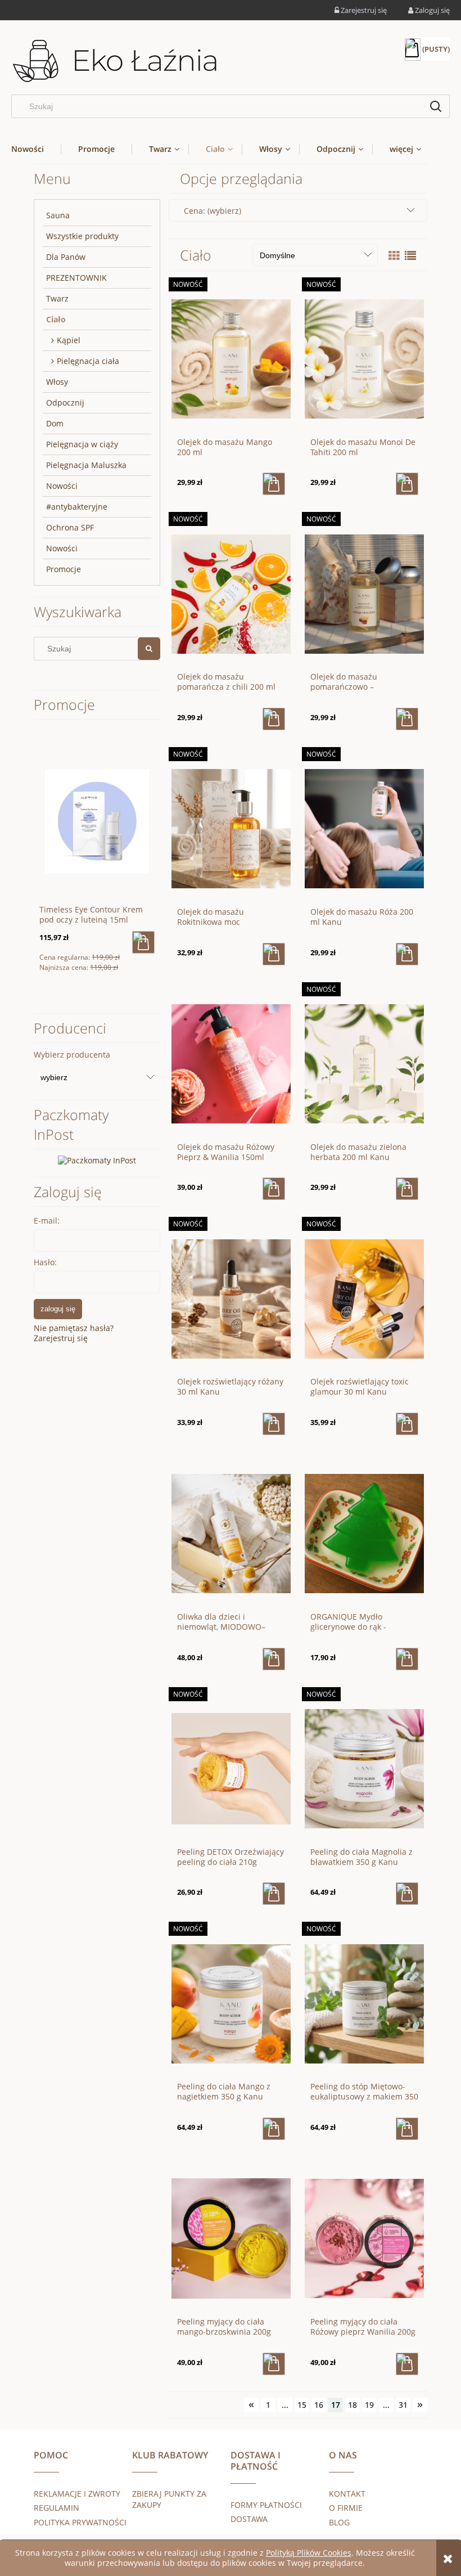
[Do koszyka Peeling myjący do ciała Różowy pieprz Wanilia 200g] (407, 2364)
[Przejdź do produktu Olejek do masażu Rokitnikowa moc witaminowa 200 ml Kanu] (231, 828)
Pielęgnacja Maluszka (86, 465)
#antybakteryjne (77, 507)
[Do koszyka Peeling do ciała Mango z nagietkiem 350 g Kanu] (274, 2129)
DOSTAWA (249, 2519)
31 (403, 2405)
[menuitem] (36, 149)
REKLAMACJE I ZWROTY (77, 2494)
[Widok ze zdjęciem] (394, 256)
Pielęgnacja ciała (88, 361)
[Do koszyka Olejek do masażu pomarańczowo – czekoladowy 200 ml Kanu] (407, 719)
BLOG (339, 2522)
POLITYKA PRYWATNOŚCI (80, 2522)
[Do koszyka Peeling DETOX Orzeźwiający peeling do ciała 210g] (274, 1894)
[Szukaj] (436, 106)
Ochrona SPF (70, 527)
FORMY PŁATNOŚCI (266, 2505)
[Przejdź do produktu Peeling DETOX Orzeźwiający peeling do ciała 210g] (231, 1768)
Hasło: (45, 1262)
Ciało (56, 319)
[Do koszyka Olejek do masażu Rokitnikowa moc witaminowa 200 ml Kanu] (274, 954)
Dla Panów (66, 257)
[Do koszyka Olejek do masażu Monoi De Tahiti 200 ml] (407, 484)
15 (302, 2405)
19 (369, 2405)
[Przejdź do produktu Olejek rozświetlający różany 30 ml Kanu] (231, 1298)
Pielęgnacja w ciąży (82, 444)
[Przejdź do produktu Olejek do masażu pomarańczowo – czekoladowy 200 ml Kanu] (364, 593)
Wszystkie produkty (82, 236)
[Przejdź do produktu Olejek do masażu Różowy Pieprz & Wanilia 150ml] (231, 1063)
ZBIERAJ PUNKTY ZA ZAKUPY (169, 2499)
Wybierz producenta (72, 1055)
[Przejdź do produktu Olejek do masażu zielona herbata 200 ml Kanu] (364, 1063)
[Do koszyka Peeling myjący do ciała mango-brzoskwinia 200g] (274, 2364)
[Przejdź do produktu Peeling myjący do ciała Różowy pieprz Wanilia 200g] (364, 2238)
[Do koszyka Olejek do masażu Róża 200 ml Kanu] (407, 954)
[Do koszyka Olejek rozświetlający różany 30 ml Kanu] (274, 1424)
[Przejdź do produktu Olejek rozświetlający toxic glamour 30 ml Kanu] (364, 1298)
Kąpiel (69, 340)
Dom (55, 423)
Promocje (64, 569)
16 (319, 2405)
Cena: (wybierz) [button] (213, 211)
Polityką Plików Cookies (309, 2553)
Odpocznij (65, 403)
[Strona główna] (115, 62)
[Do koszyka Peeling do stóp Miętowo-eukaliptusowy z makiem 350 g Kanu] (407, 2129)
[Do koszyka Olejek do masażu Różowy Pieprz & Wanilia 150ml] (274, 1189)
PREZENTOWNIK (76, 278)
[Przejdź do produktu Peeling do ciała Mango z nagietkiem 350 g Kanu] (231, 2003)
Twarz (57, 298)
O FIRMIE (346, 2508)
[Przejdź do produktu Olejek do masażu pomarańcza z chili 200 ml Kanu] (231, 593)
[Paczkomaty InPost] (97, 1160)
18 (352, 2405)
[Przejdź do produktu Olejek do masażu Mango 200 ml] (231, 358)
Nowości (62, 486)
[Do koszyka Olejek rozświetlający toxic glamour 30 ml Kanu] (407, 1424)
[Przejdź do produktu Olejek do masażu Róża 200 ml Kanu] (364, 828)
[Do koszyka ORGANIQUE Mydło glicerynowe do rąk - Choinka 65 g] (407, 1659)
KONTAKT (347, 2494)
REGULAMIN (57, 2508)
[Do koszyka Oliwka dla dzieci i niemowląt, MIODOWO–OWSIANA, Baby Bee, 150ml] (274, 1659)
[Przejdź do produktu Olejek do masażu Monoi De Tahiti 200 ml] (364, 358)
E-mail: (47, 1220)
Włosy (57, 382)
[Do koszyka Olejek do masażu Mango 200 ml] (274, 484)
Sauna (58, 215)
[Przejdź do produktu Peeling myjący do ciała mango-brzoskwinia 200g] (231, 2238)
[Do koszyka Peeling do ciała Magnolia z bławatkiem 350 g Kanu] (407, 1894)
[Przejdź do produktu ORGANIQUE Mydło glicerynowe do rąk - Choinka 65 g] (364, 1533)
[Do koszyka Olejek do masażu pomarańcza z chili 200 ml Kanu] (274, 719)
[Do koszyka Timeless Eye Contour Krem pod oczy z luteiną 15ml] (143, 942)
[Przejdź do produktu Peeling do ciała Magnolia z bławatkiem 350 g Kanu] (364, 1768)
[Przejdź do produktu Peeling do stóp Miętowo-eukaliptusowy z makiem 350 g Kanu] (364, 2003)
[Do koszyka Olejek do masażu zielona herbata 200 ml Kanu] (407, 1189)
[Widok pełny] (410, 256)
